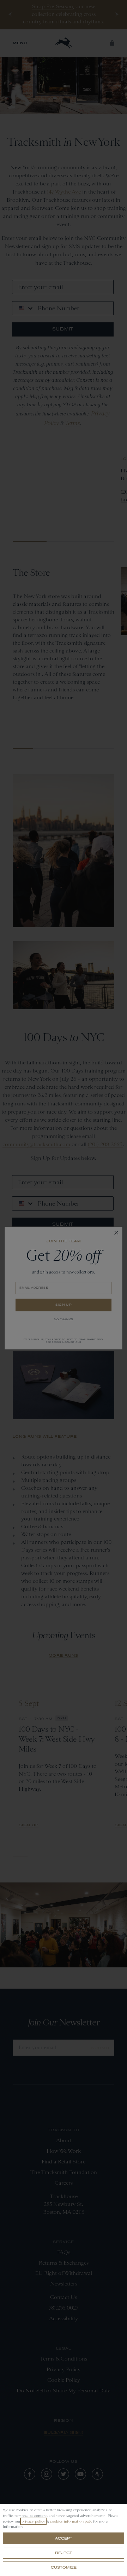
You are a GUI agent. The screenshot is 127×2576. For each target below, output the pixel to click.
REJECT (64, 2553)
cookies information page (71, 2521)
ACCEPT (64, 2538)
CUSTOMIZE (64, 2567)
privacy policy (33, 2521)
